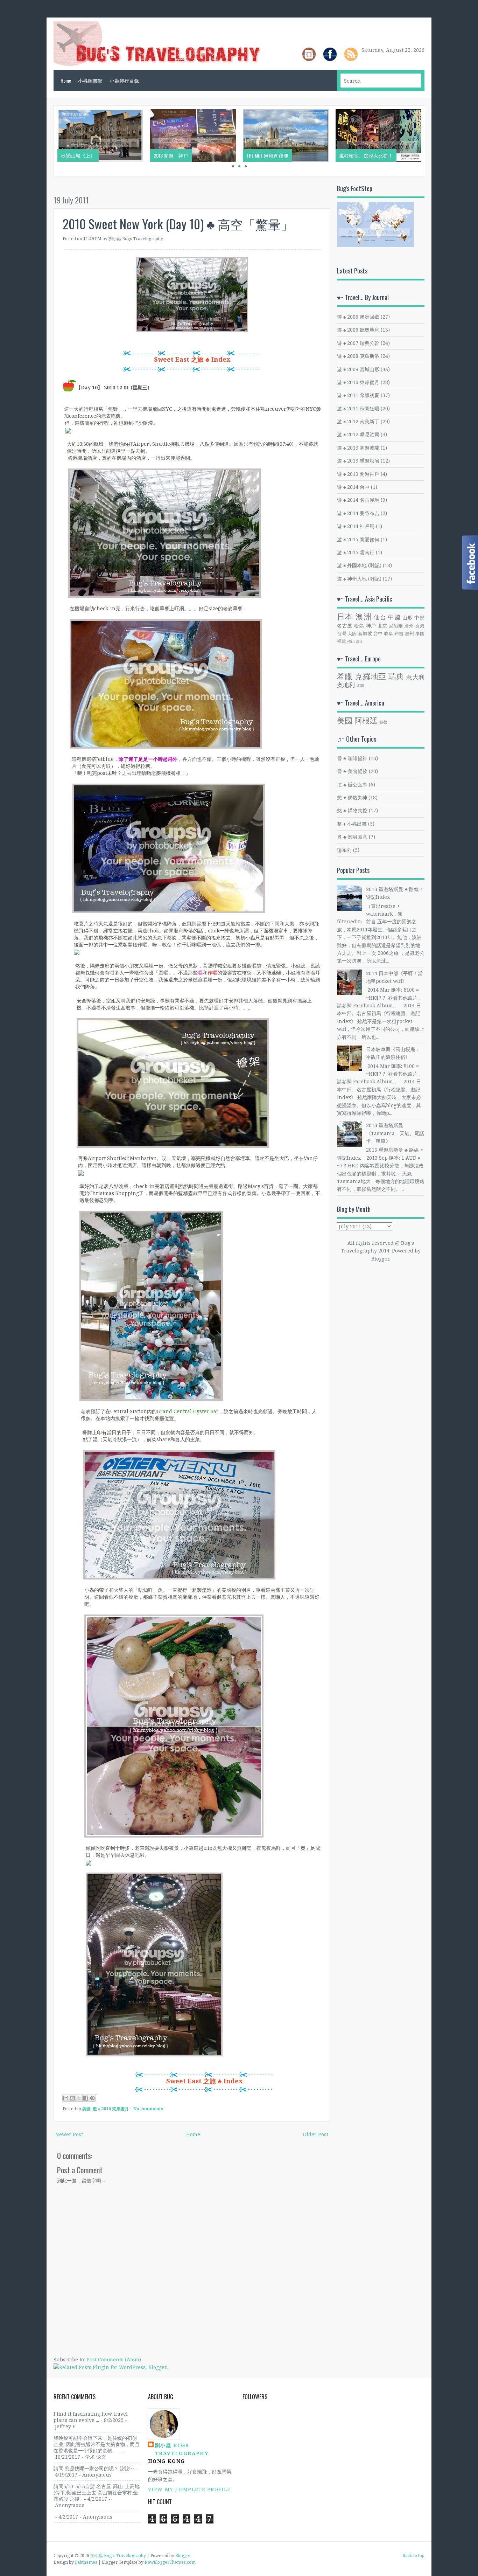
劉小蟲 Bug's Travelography (118, 2556)
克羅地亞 (371, 676)
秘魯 (384, 722)
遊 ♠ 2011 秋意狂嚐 (358, 408)
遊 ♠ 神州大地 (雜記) (359, 579)
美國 (86, 2109)
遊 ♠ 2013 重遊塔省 (358, 461)
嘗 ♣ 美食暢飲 (352, 771)
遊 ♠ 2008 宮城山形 (358, 369)
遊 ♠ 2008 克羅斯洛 (358, 356)
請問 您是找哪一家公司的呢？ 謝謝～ (94, 2468)
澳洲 (364, 616)
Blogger (380, 1259)
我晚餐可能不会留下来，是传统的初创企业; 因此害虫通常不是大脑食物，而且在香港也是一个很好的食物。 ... (97, 2444)
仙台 (380, 617)
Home (66, 80)
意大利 (415, 677)
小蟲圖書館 (90, 80)
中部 (419, 617)
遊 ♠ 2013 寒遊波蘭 (358, 448)
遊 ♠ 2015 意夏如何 (358, 539)
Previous (47, 141)
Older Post (316, 2134)
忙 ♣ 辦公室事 (352, 784)
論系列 (344, 850)
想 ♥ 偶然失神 (352, 797)
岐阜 (389, 634)
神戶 (371, 626)
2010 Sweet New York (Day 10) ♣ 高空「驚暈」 (178, 224)
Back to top (413, 2556)
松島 (359, 626)
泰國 (420, 634)
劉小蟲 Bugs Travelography (182, 2449)
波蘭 (360, 685)
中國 (394, 617)
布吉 (399, 634)
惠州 (410, 634)
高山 (360, 641)
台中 (378, 634)
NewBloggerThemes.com (170, 2562)
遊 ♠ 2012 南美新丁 (358, 421)
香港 (420, 626)
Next (432, 141)
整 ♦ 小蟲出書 (352, 824)
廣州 (409, 626)
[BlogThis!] (72, 2098)
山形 (408, 617)
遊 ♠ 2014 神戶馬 (356, 526)
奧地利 (346, 685)
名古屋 (345, 626)
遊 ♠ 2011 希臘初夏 (358, 395)
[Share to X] (79, 2098)
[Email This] (66, 2098)
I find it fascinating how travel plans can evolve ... (91, 2417)
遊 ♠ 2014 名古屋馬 (358, 500)
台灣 (342, 634)
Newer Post (69, 2134)
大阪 (352, 634)
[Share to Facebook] (86, 2098)
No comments (148, 2109)
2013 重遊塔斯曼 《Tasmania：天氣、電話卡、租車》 (395, 1133)
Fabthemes (86, 2562)
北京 (383, 626)
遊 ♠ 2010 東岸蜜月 (111, 2109)
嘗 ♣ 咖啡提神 (352, 758)
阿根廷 (366, 720)
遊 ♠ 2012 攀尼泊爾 (358, 434)
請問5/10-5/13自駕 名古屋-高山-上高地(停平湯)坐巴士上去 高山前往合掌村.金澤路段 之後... (97, 2492)
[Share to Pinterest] (92, 2098)
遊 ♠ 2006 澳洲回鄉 (358, 317)
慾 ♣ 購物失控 (352, 810)
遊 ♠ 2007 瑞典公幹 (358, 343)
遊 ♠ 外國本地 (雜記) (359, 565)
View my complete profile (189, 2489)
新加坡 (365, 634)
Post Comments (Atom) (114, 2359)
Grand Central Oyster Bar (188, 1411)
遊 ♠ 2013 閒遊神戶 (358, 474)
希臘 (345, 676)
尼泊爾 (396, 626)
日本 (345, 616)
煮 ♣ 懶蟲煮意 (352, 837)
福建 (342, 641)
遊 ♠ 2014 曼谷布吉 (358, 513)
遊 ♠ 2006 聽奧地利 (358, 330)
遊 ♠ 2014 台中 (353, 487)
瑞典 (396, 676)
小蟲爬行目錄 (124, 80)
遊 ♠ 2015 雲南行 (356, 552)
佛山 (351, 641)
